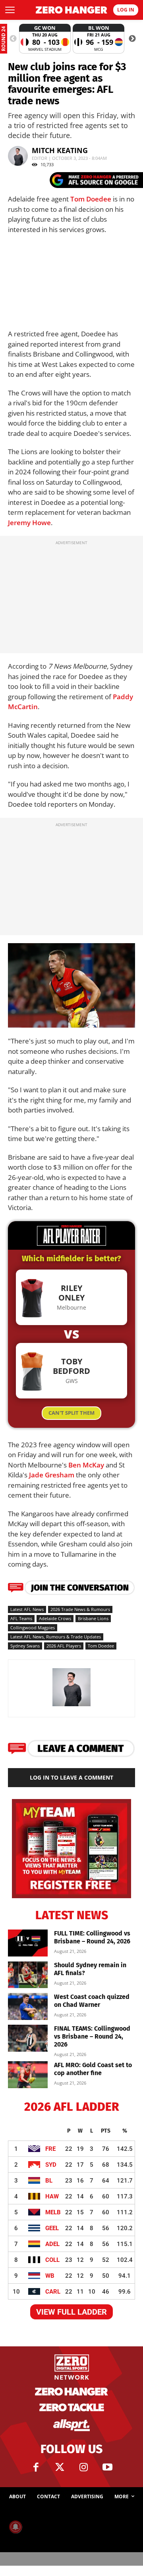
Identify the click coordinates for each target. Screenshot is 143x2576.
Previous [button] (13, 39)
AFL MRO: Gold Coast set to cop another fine (93, 2069)
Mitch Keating (60, 150)
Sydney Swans (25, 1646)
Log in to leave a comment (71, 1777)
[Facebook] (36, 2467)
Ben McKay (86, 1465)
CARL (53, 2292)
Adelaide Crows (55, 1618)
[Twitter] (60, 2467)
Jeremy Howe (29, 523)
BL (49, 2181)
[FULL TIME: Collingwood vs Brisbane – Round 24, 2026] (28, 1943)
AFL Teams (21, 1618)
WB (50, 2276)
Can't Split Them (71, 1413)
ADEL (52, 2244)
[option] (45, 39)
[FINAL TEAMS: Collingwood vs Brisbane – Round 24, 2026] (28, 2038)
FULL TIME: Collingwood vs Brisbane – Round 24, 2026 (92, 1937)
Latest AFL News (27, 1609)
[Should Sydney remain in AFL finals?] (28, 1975)
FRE (50, 2149)
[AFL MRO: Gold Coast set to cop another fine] (28, 2075)
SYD (51, 2165)
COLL (52, 2260)
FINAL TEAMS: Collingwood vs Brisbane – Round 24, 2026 (92, 2036)
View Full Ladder (71, 2312)
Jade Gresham (52, 1475)
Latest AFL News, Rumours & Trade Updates (56, 1637)
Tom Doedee (91, 199)
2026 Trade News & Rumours (80, 1609)
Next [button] (132, 39)
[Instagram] (83, 2467)
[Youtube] (107, 2467)
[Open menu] (10, 10)
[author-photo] (71, 1706)
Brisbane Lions (93, 1618)
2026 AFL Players (64, 1646)
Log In (126, 10)
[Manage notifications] (15, 2527)
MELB (53, 2212)
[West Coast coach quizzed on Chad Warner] (28, 2007)
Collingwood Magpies (33, 1628)
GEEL (52, 2228)
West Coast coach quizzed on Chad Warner (92, 2001)
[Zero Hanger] (71, 10)
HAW (52, 2196)
